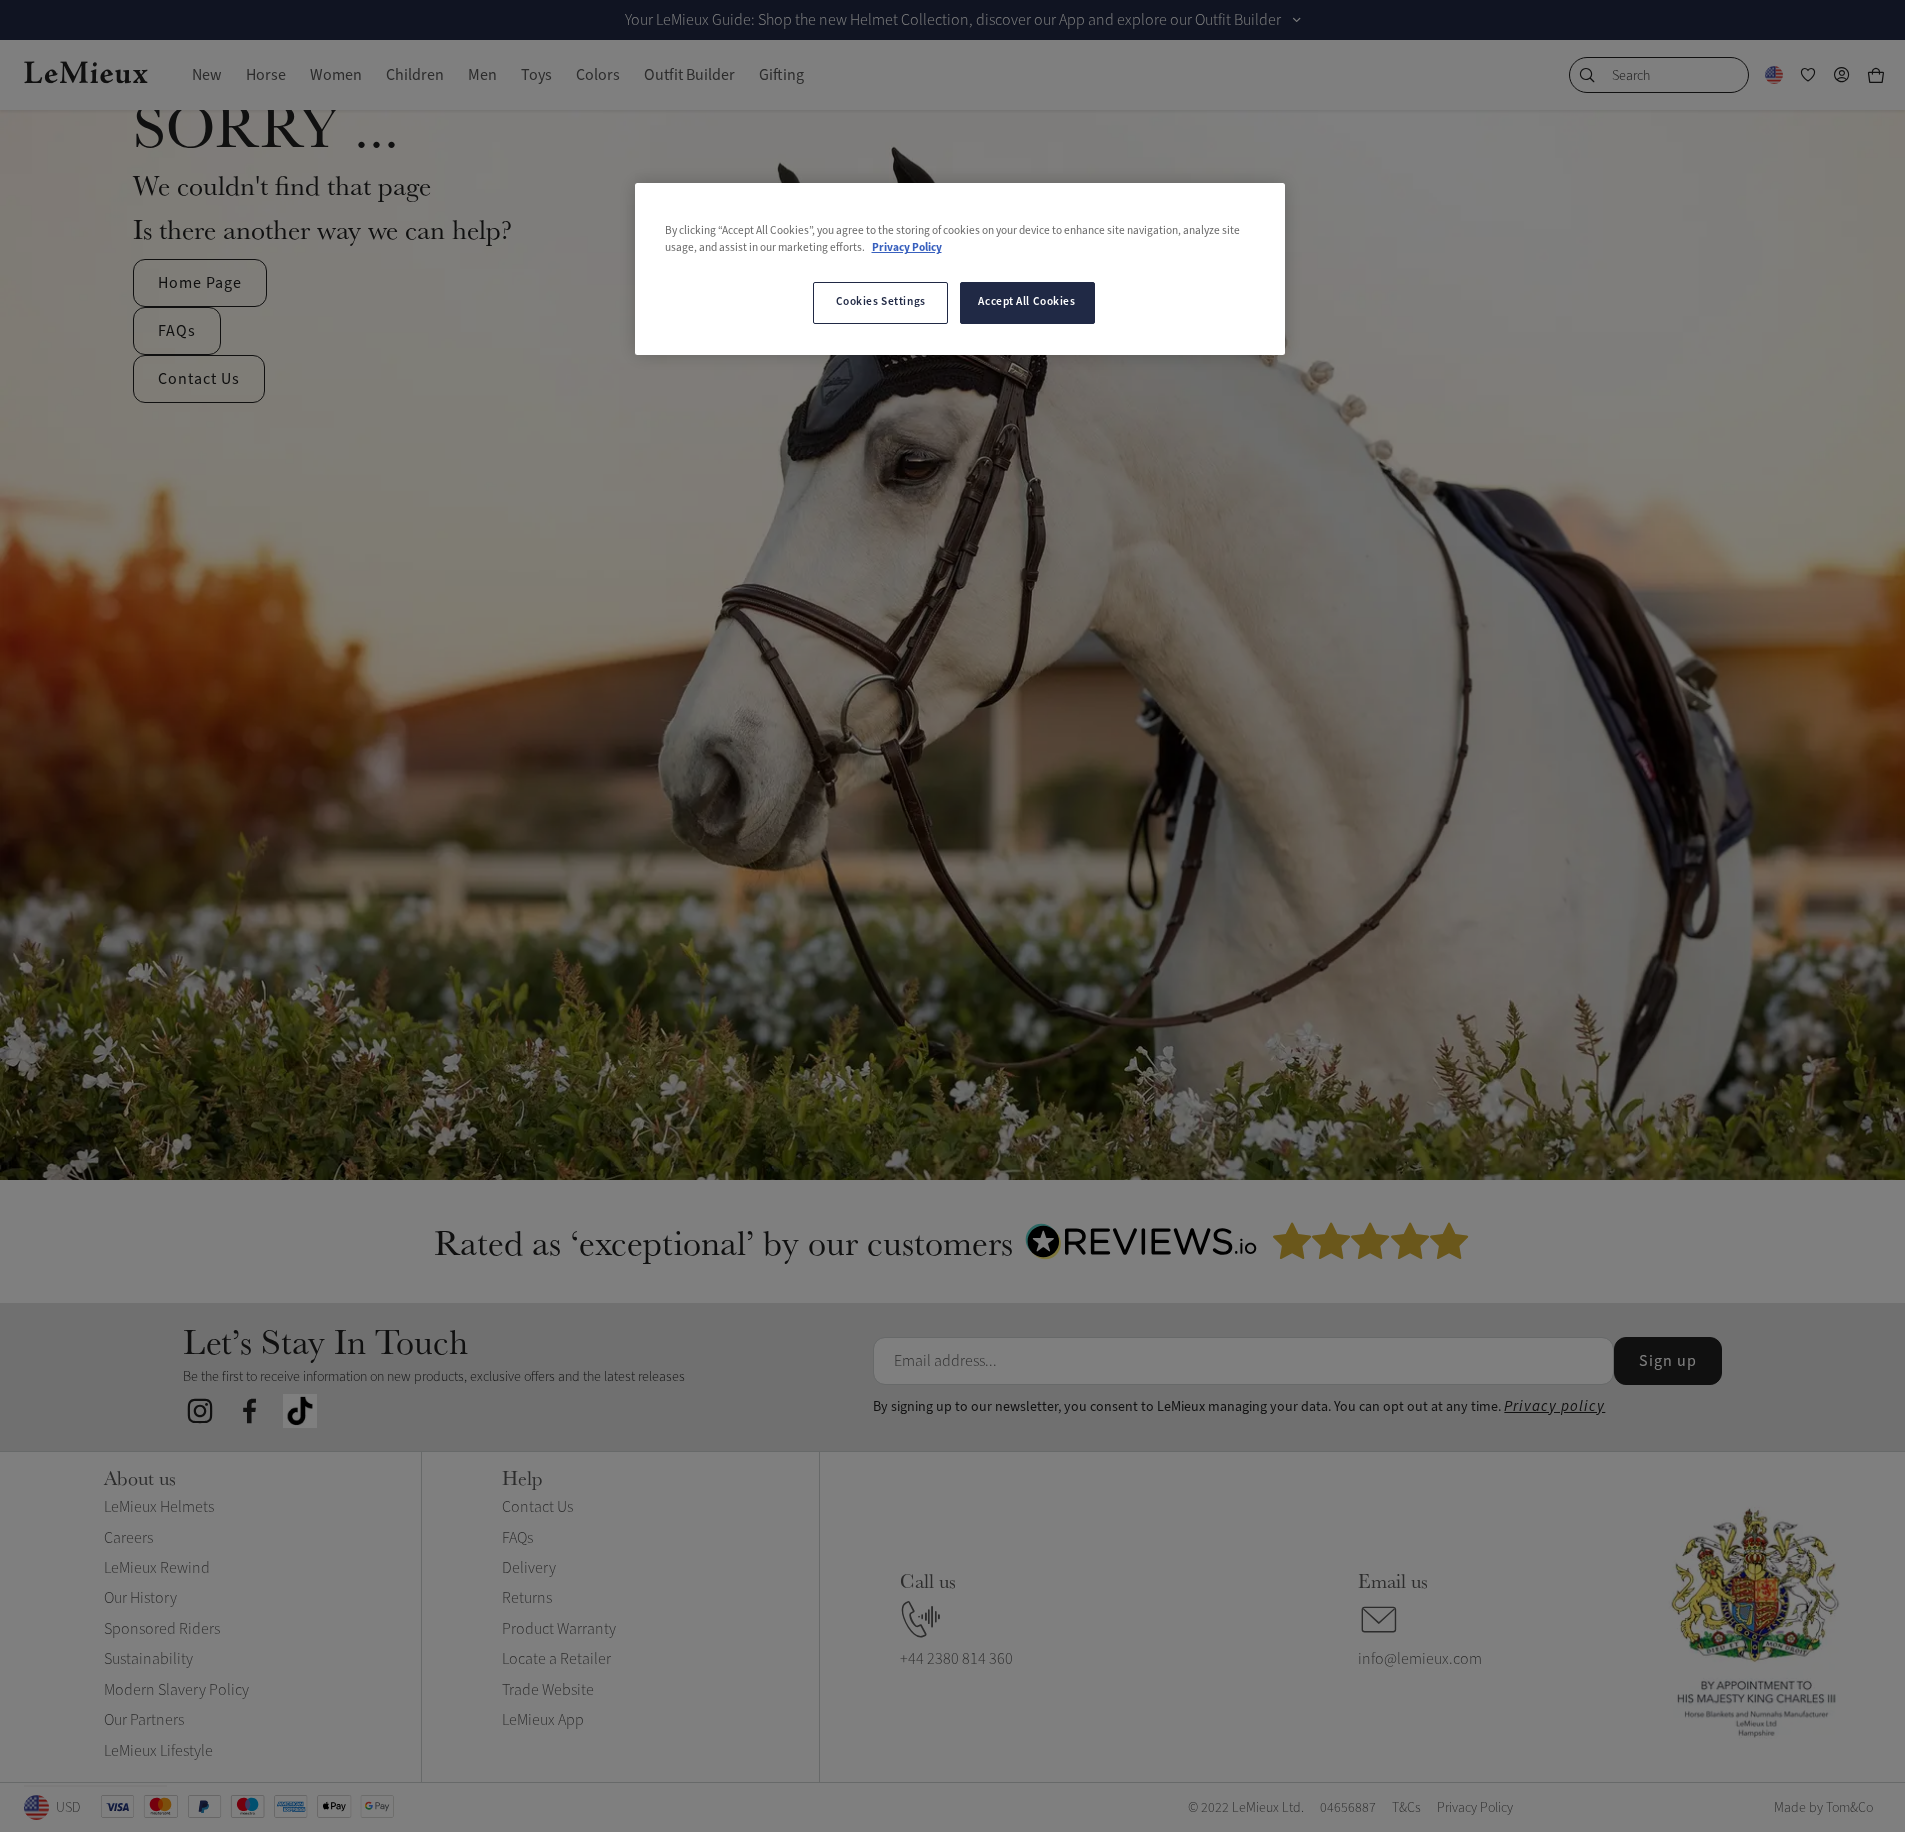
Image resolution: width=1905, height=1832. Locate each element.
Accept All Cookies (1026, 302)
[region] (960, 269)
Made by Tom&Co (1823, 1807)
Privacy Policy (907, 248)
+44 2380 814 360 (956, 1659)
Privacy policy (1554, 1406)
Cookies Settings (881, 302)
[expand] (1297, 20)
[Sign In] (1842, 75)
